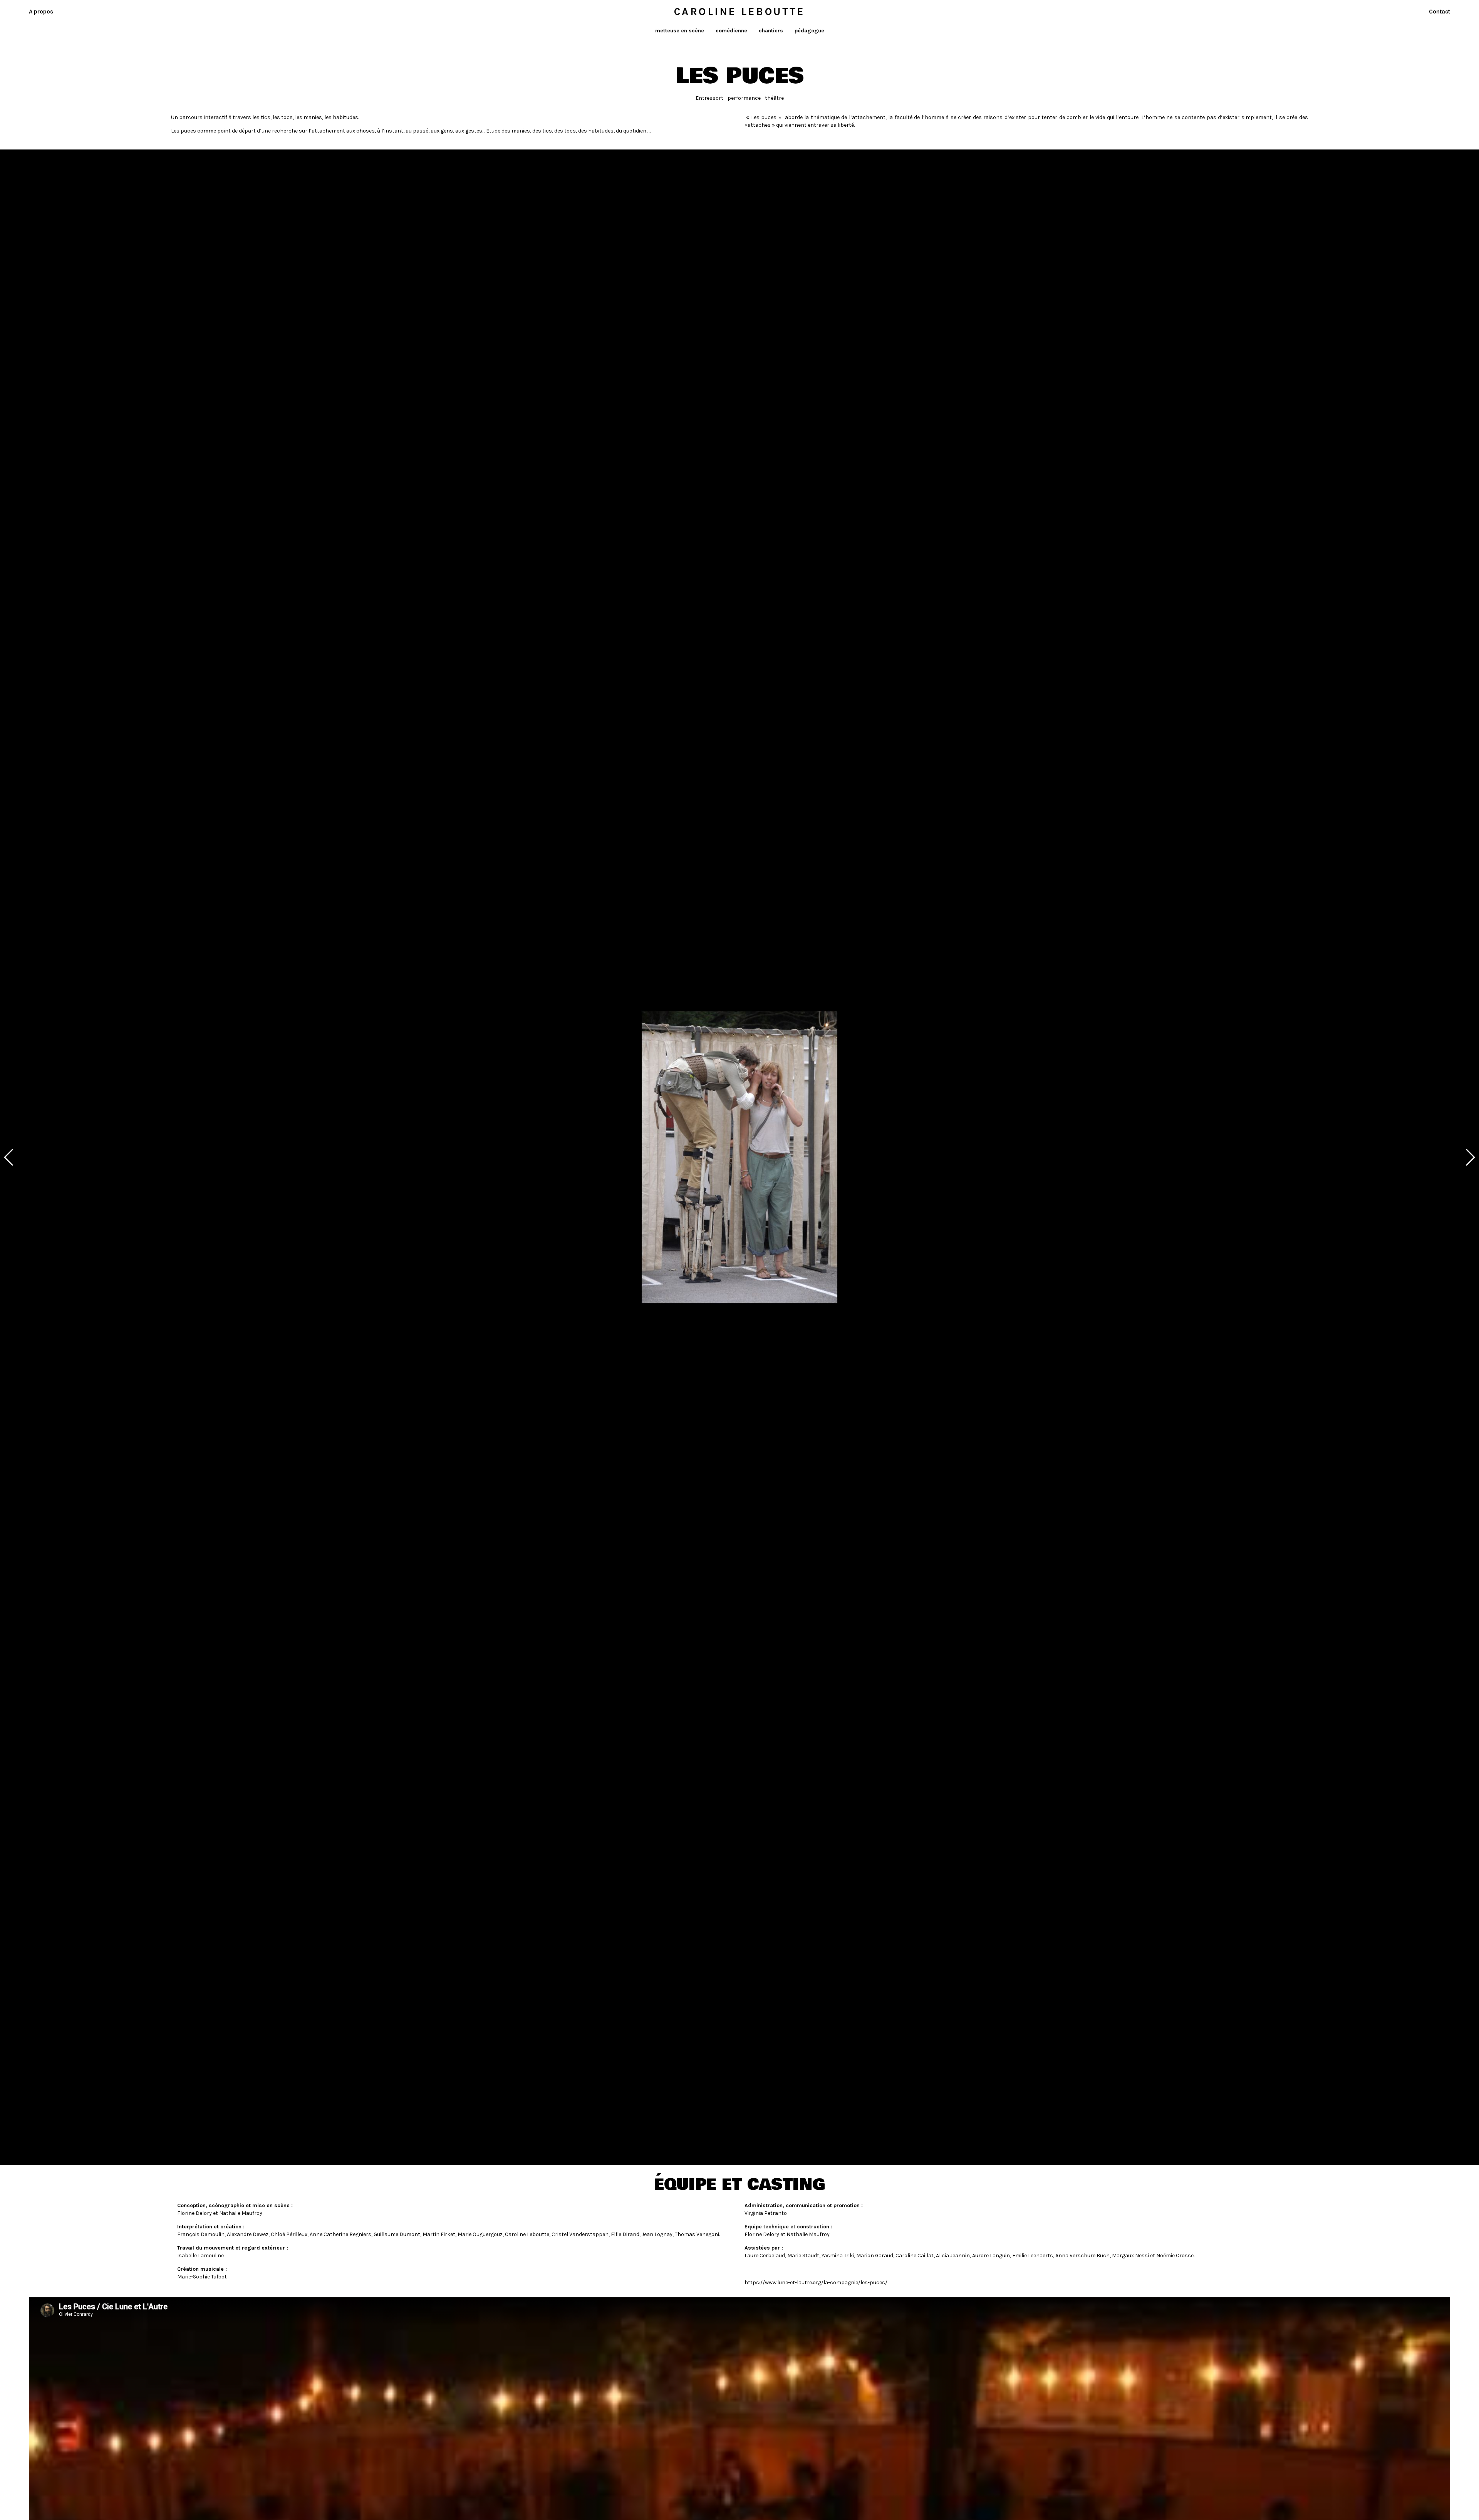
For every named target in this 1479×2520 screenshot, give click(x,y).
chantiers (771, 31)
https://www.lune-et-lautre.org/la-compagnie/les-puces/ (816, 2282)
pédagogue (809, 31)
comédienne (731, 31)
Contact (1440, 12)
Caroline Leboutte (740, 12)
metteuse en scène (680, 31)
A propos (41, 12)
